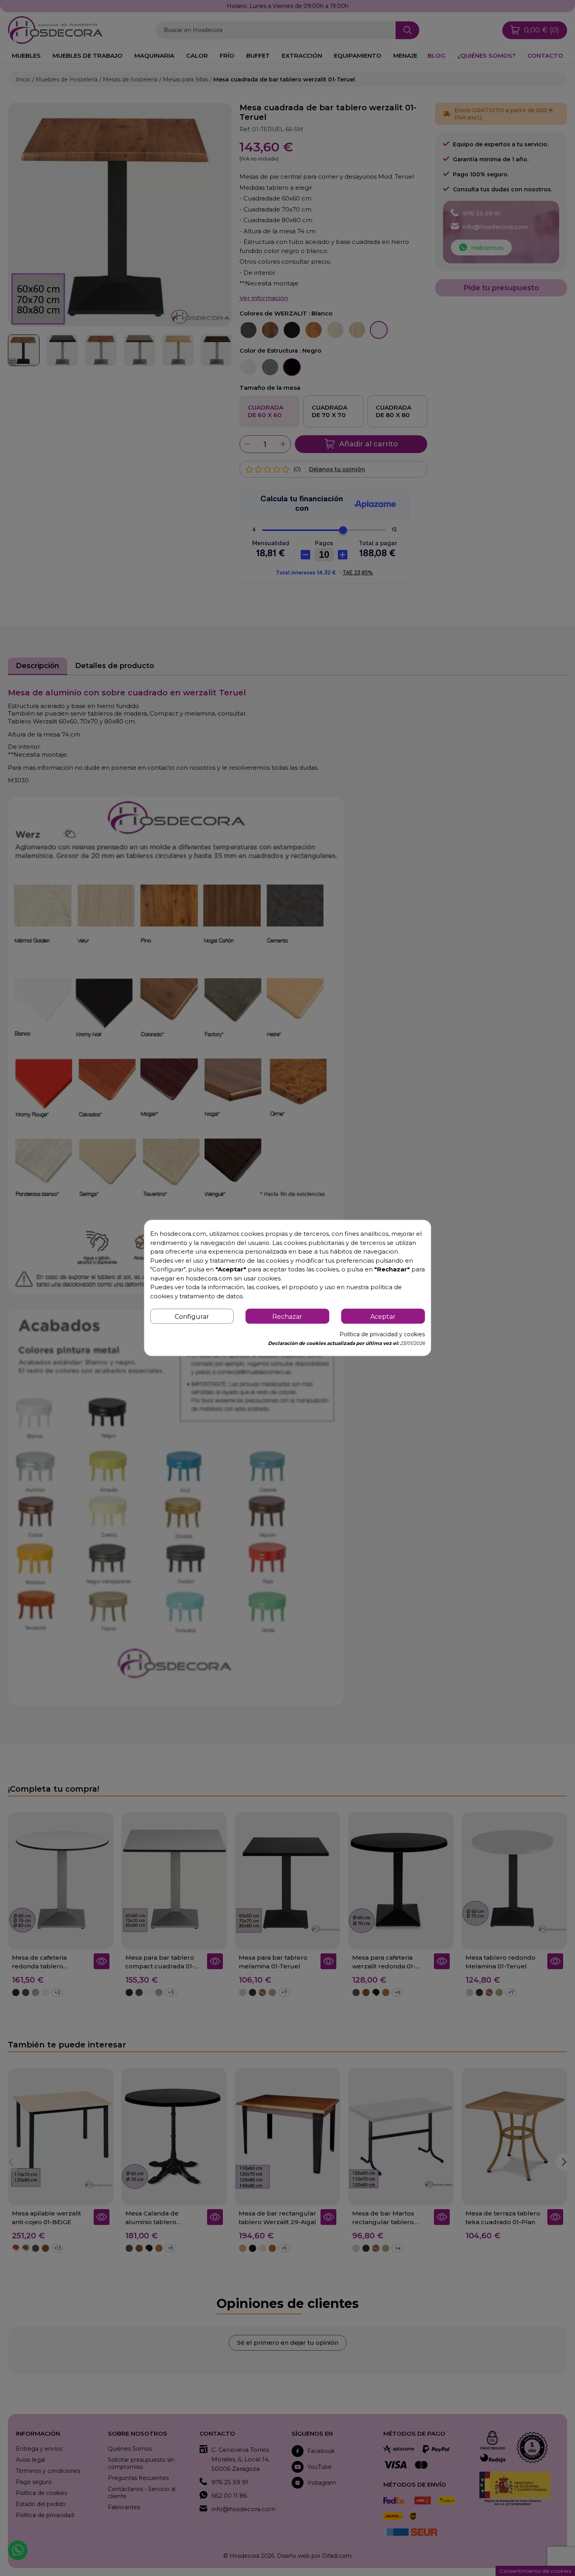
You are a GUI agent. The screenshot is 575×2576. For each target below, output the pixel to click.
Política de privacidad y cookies (382, 1335)
